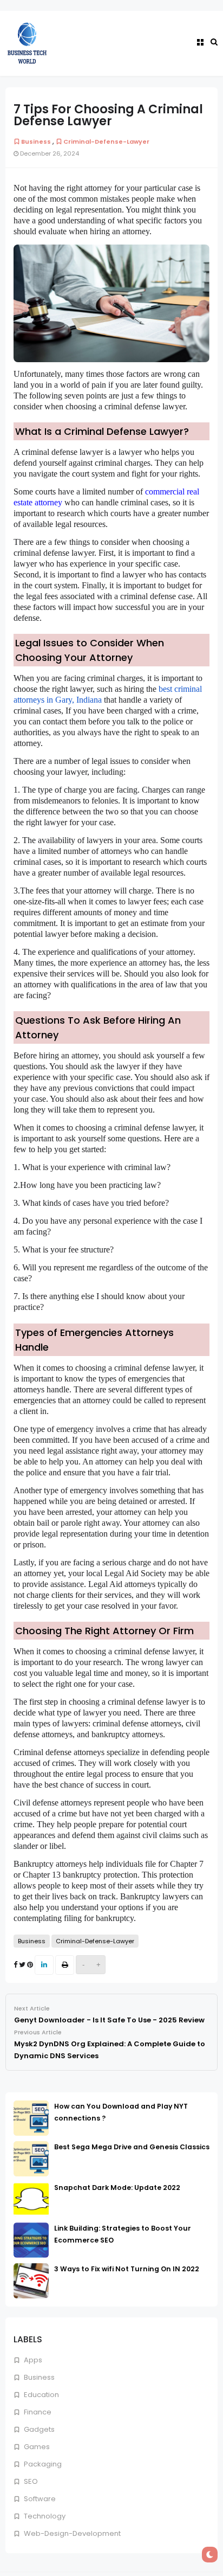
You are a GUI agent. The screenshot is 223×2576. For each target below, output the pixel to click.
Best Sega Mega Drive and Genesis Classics (132, 2147)
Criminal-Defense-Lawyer (106, 142)
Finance (37, 2412)
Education (41, 2395)
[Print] (65, 1965)
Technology (44, 2516)
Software (39, 2499)
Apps (32, 2360)
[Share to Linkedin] (44, 1965)
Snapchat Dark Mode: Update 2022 (117, 2188)
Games (36, 2447)
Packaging (42, 2464)
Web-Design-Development (71, 2533)
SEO (30, 2481)
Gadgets (38, 2429)
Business (38, 2377)
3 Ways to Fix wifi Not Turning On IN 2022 (127, 2269)
